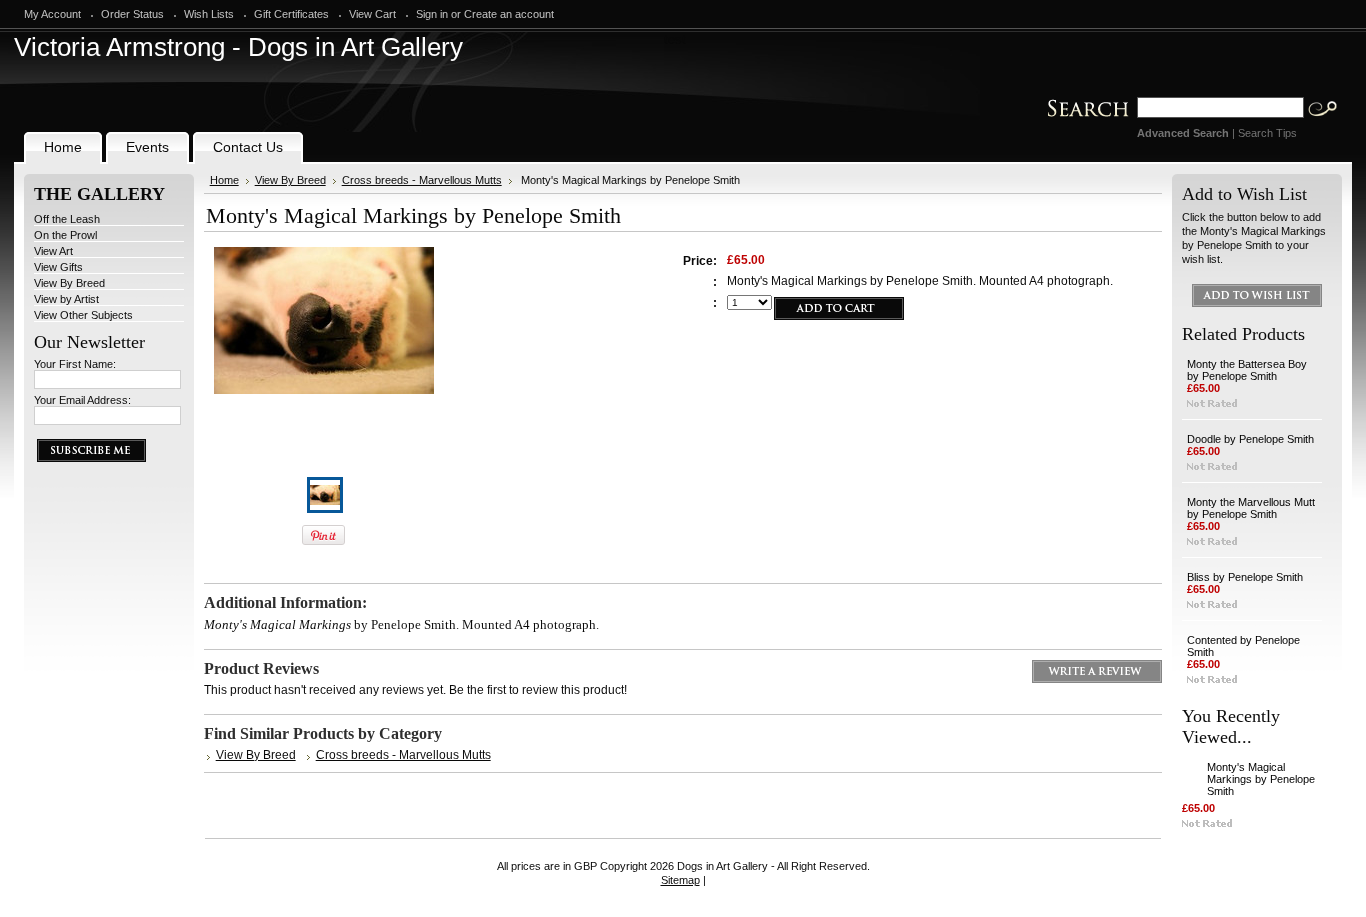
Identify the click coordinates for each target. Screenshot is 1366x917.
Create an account (509, 14)
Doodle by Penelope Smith (1250, 439)
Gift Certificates (291, 14)
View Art (53, 251)
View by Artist (66, 299)
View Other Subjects (83, 315)
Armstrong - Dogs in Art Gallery (238, 47)
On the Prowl (65, 235)
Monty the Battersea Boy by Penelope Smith (1247, 370)
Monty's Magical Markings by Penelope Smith (1261, 779)
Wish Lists (209, 14)
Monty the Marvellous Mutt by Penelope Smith (1251, 508)
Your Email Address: (82, 400)
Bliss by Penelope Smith (1245, 577)
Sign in (432, 14)
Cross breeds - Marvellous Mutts (422, 180)
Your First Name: (75, 364)
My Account (52, 14)
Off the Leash (67, 219)
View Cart (372, 14)
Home (224, 180)
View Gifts (58, 267)
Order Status (132, 14)
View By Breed (69, 283)
